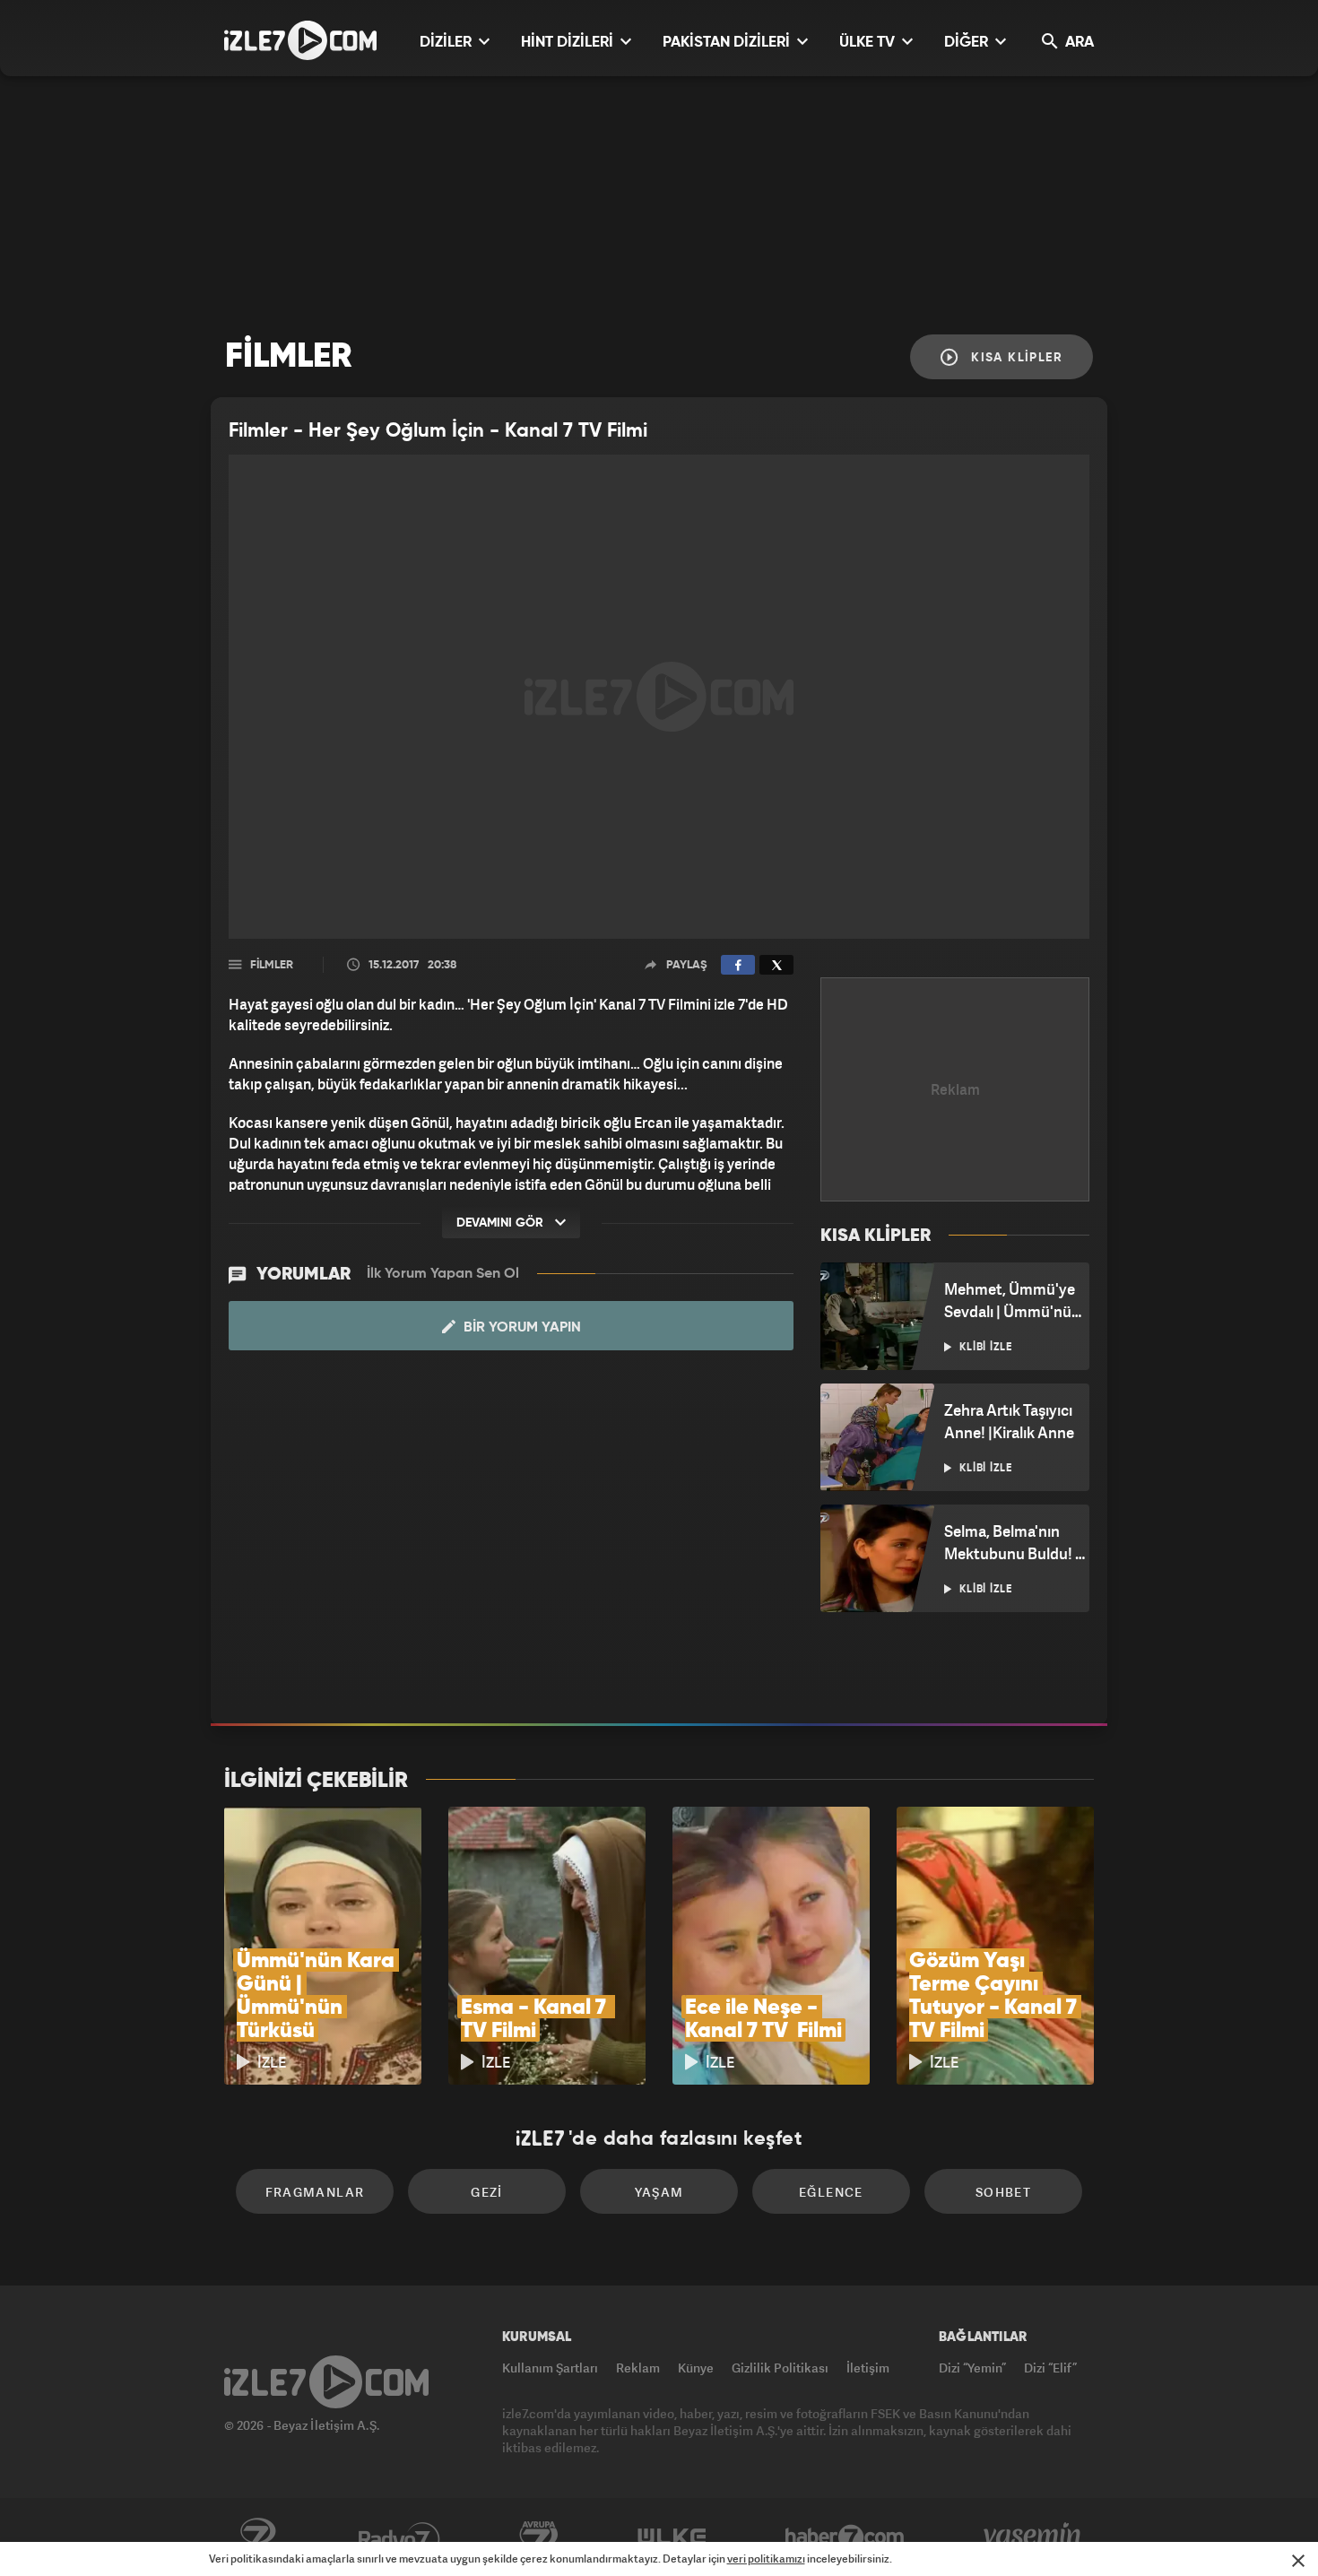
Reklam (638, 2368)
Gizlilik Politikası (780, 2368)
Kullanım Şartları (550, 2368)
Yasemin (1034, 2537)
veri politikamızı (766, 2559)
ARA (1078, 43)
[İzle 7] (300, 40)
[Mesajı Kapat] (1298, 2561)
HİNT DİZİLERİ (569, 43)
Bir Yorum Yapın (520, 1328)
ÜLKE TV (869, 43)
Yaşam (659, 2192)
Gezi (487, 2192)
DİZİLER (447, 43)
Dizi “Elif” (1050, 2368)
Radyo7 (399, 2537)
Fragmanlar (315, 2192)
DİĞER (968, 43)
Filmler (272, 965)
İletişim (868, 2368)
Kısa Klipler (1015, 358)
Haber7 (845, 2537)
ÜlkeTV (672, 2537)
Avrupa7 (539, 2537)
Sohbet (1003, 2192)
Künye (696, 2368)
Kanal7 (257, 2537)
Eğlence (831, 2192)
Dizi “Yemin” (972, 2368)
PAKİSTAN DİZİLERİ (728, 43)
